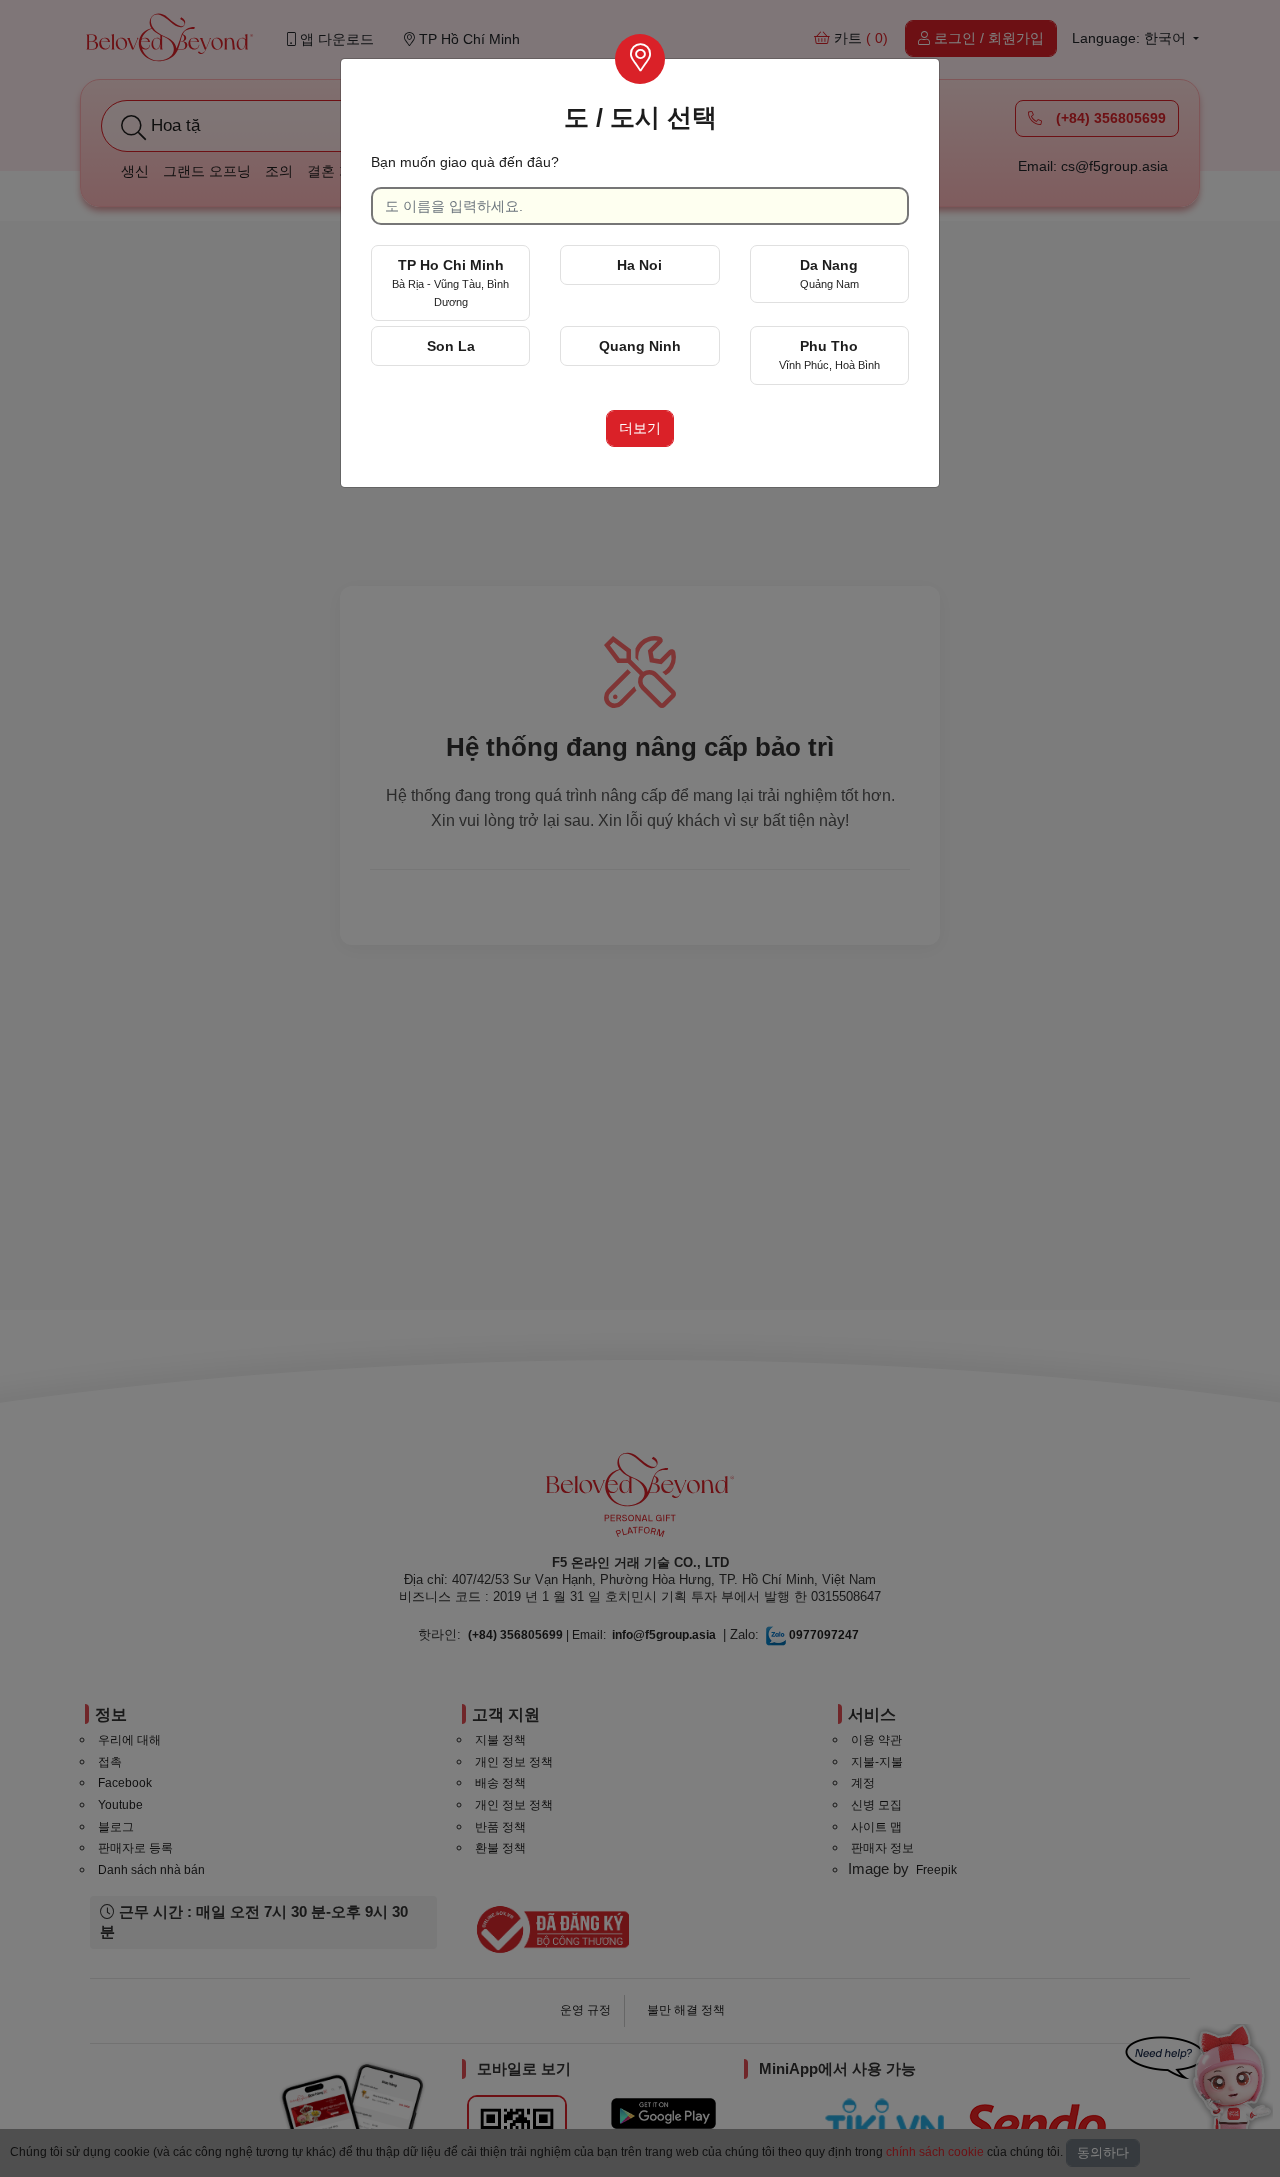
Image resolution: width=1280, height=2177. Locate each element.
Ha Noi (639, 265)
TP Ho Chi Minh (450, 282)
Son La (451, 346)
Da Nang (829, 273)
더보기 (640, 428)
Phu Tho (829, 354)
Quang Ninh (640, 346)
